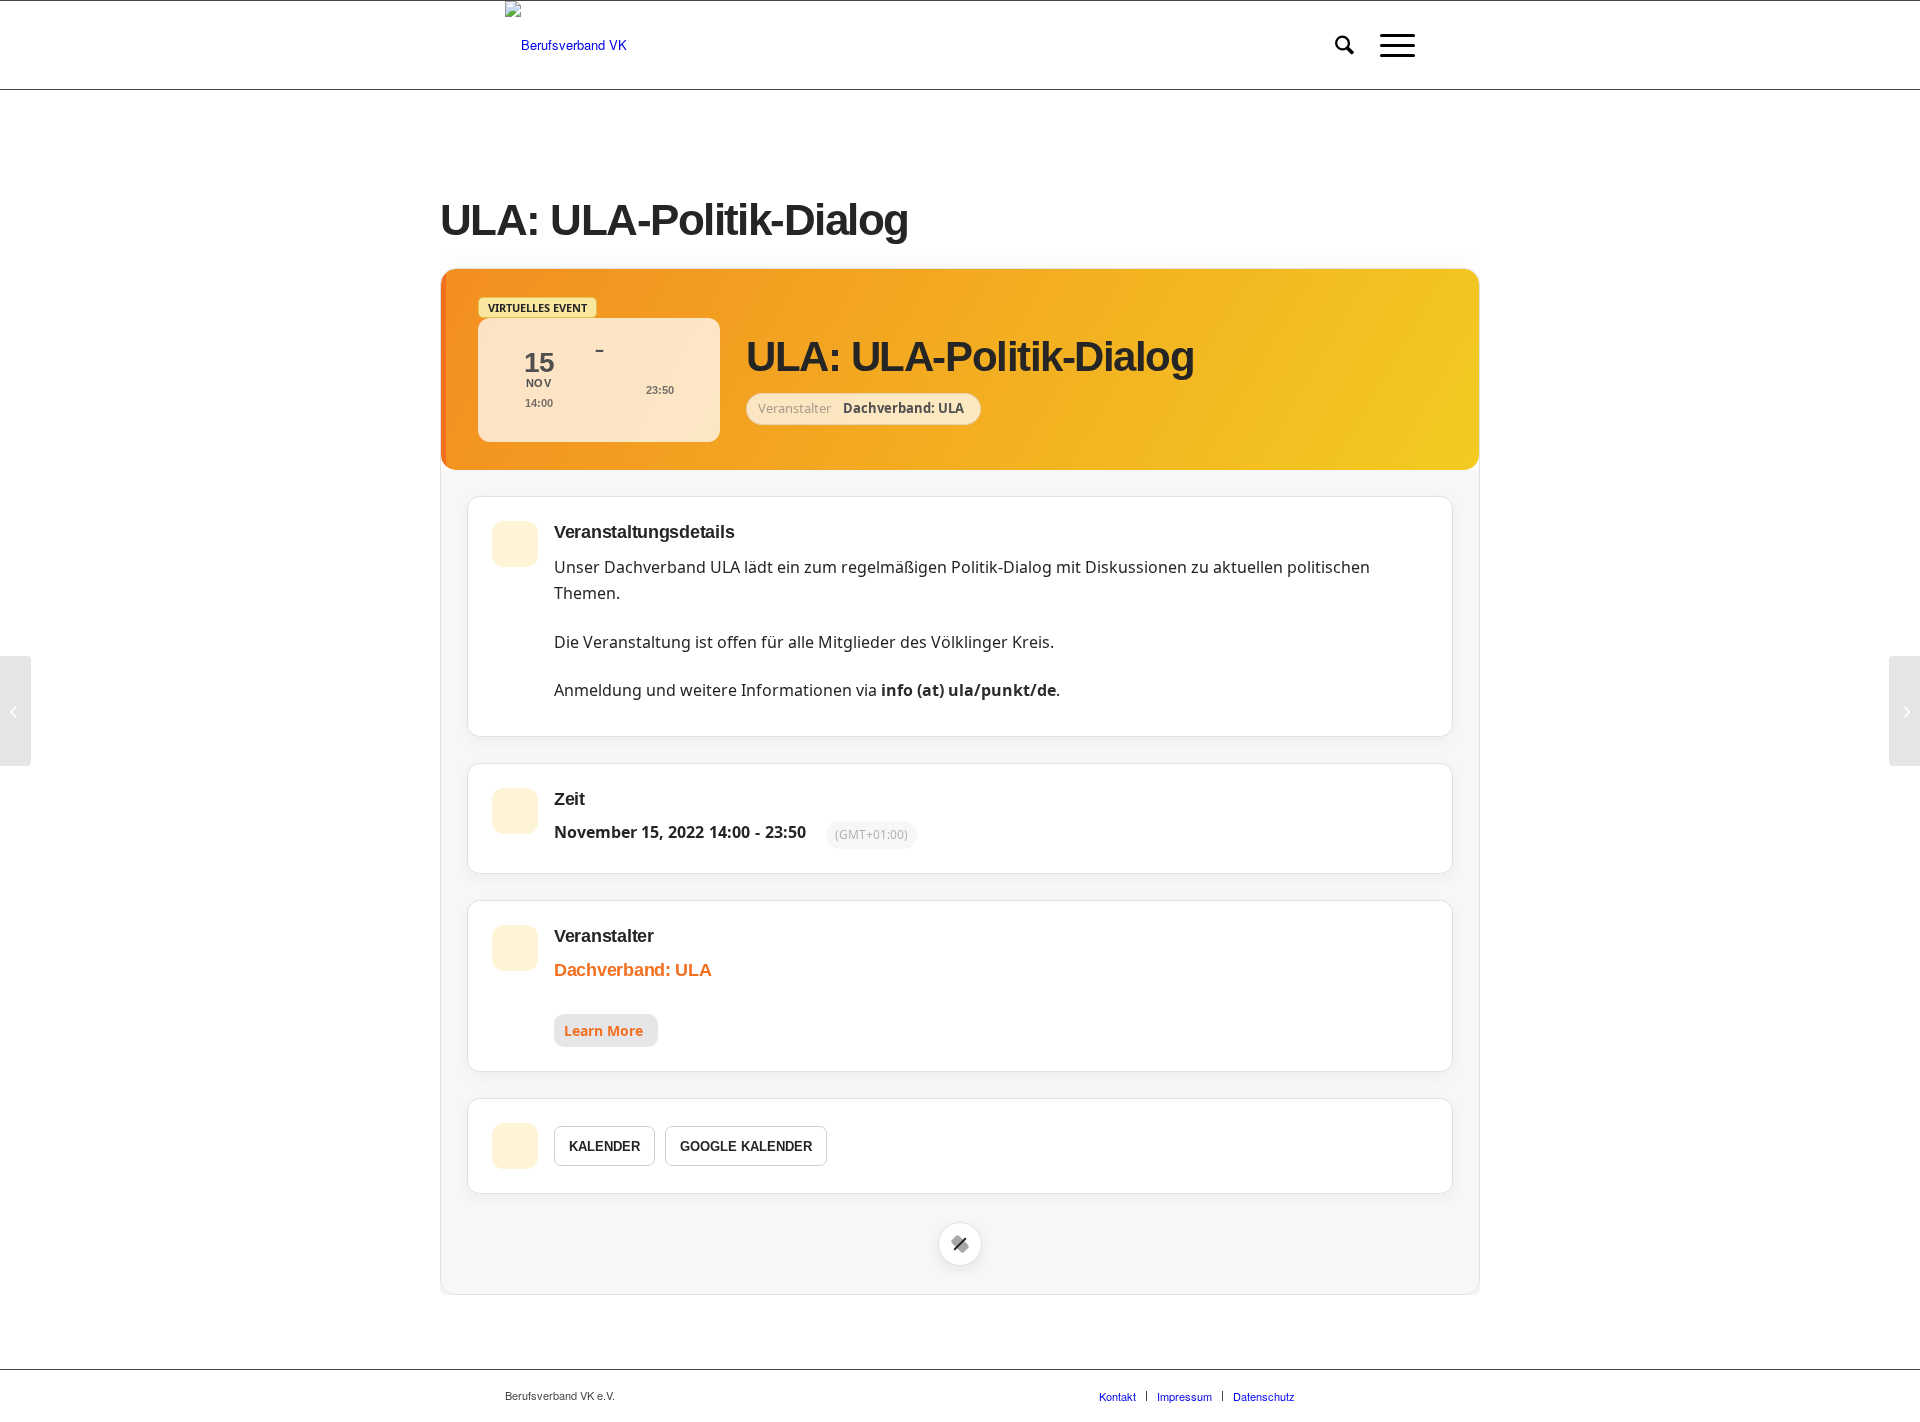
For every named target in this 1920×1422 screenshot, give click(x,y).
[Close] (960, 1244)
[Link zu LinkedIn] (1400, 1395)
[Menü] (1391, 45)
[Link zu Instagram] (1370, 1395)
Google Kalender (746, 1146)
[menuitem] (1344, 45)
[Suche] (1344, 45)
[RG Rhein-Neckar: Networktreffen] (15, 711)
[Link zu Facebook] (1340, 1395)
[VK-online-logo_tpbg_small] (566, 45)
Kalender (604, 1146)
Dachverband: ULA (633, 970)
